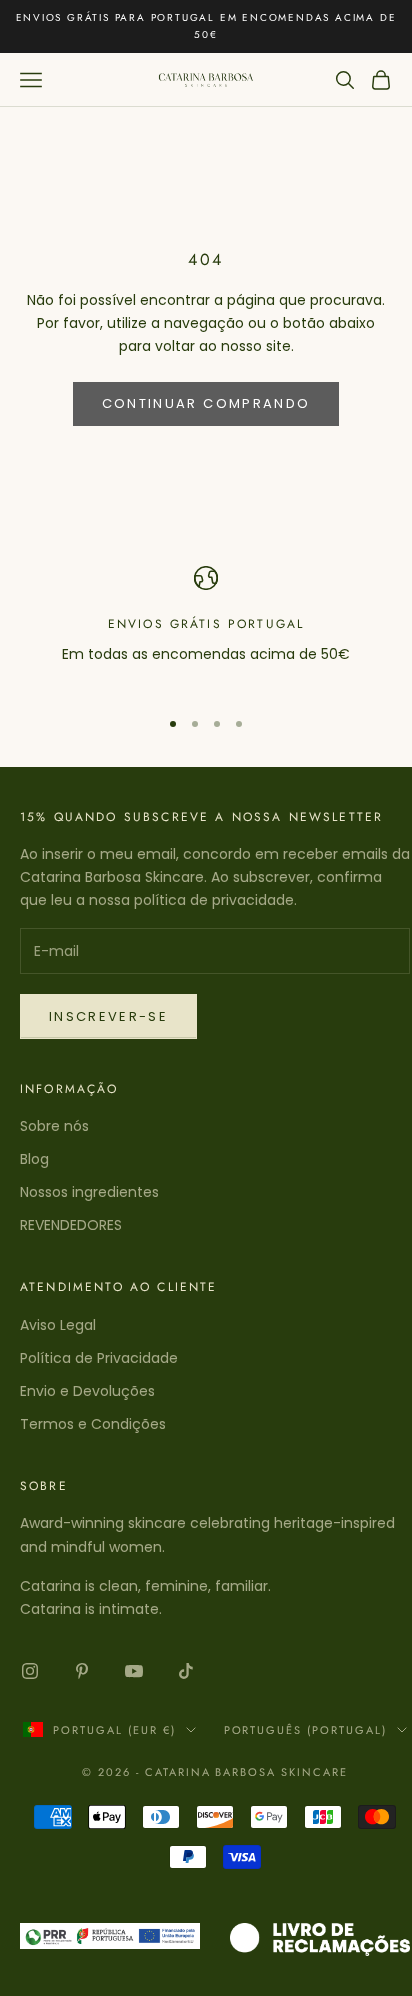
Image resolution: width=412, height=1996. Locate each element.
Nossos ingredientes (89, 1192)
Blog (34, 1159)
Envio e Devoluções (87, 1391)
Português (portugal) (306, 1730)
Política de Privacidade (99, 1358)
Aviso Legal (58, 1325)
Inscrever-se (108, 1016)
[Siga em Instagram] (30, 1671)
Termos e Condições (93, 1424)
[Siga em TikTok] (186, 1671)
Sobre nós (54, 1126)
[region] (206, 627)
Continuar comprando (206, 403)
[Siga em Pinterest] (82, 1671)
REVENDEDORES (71, 1225)
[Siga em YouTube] (134, 1671)
